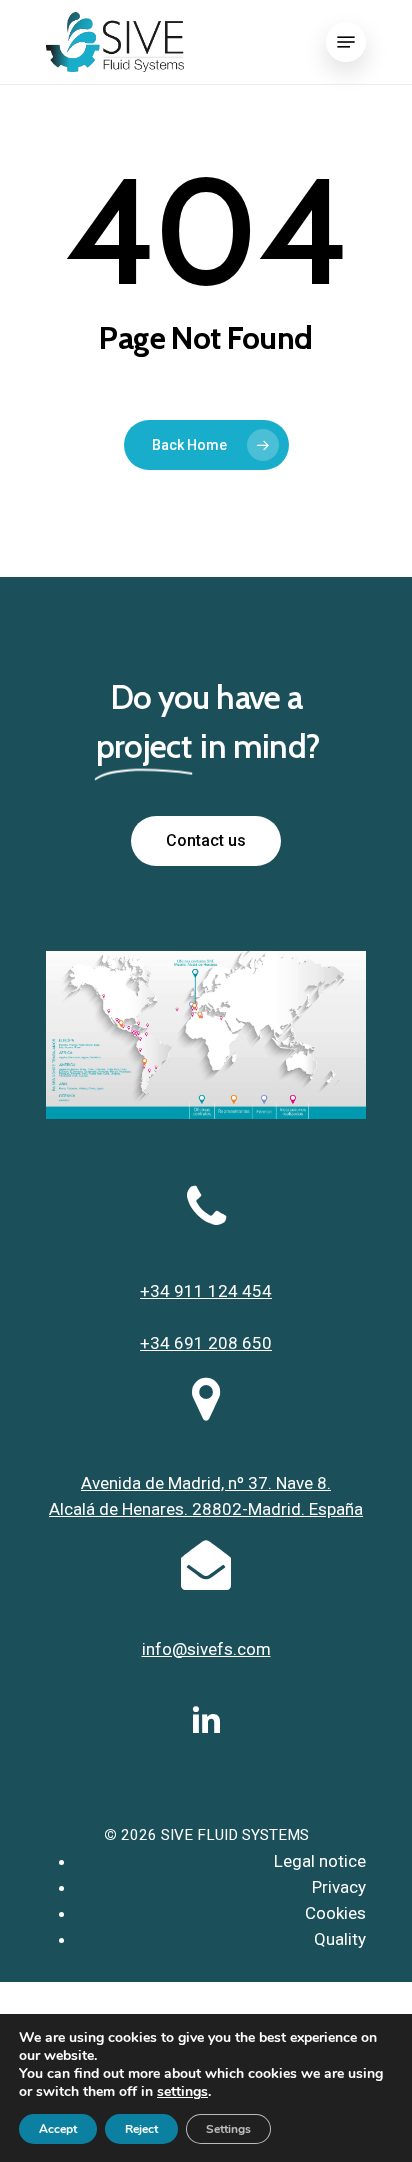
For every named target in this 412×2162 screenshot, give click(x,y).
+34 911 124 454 (206, 1291)
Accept (58, 2129)
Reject (141, 2129)
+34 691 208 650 (206, 1343)
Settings (228, 2129)
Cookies (335, 1913)
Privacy (339, 1887)
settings (182, 2092)
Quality (340, 1939)
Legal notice (320, 1861)
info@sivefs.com (206, 1649)
